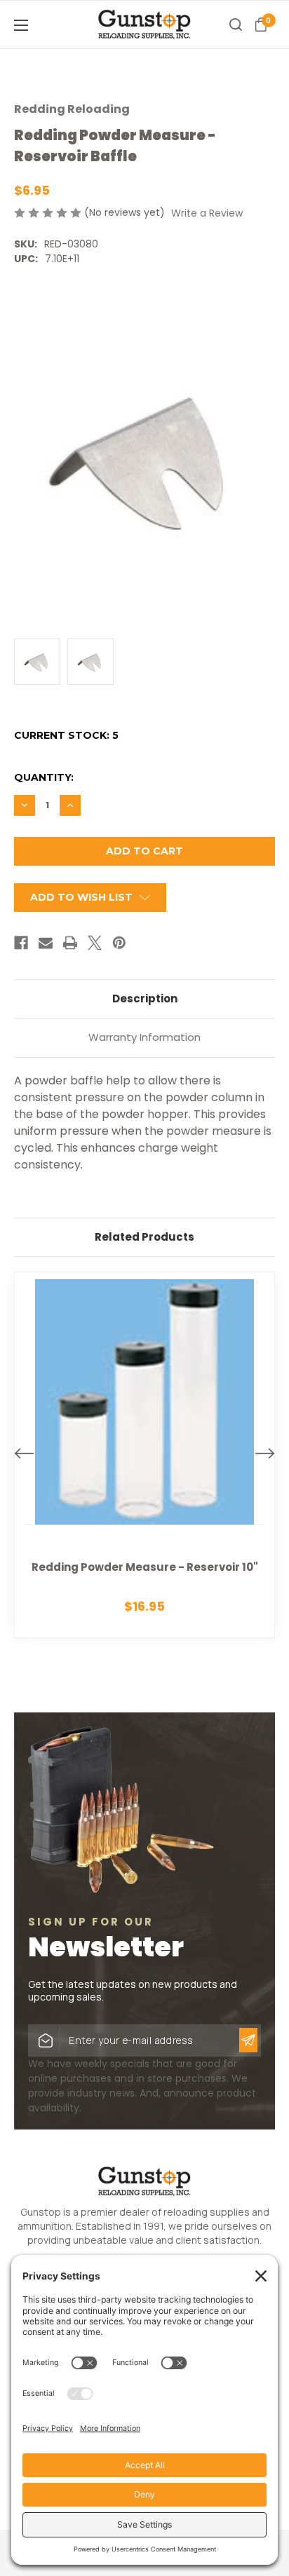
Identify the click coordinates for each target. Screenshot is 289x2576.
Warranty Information (144, 1037)
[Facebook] (21, 943)
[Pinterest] (119, 943)
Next (265, 1453)
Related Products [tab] (144, 1237)
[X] (95, 943)
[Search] (236, 25)
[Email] (46, 943)
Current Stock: (66, 735)
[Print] (70, 943)
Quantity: (44, 777)
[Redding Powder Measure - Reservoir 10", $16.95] (144, 1455)
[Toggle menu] (42, 25)
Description (145, 999)
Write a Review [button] (207, 213)
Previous (24, 1453)
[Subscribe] (248, 2040)
